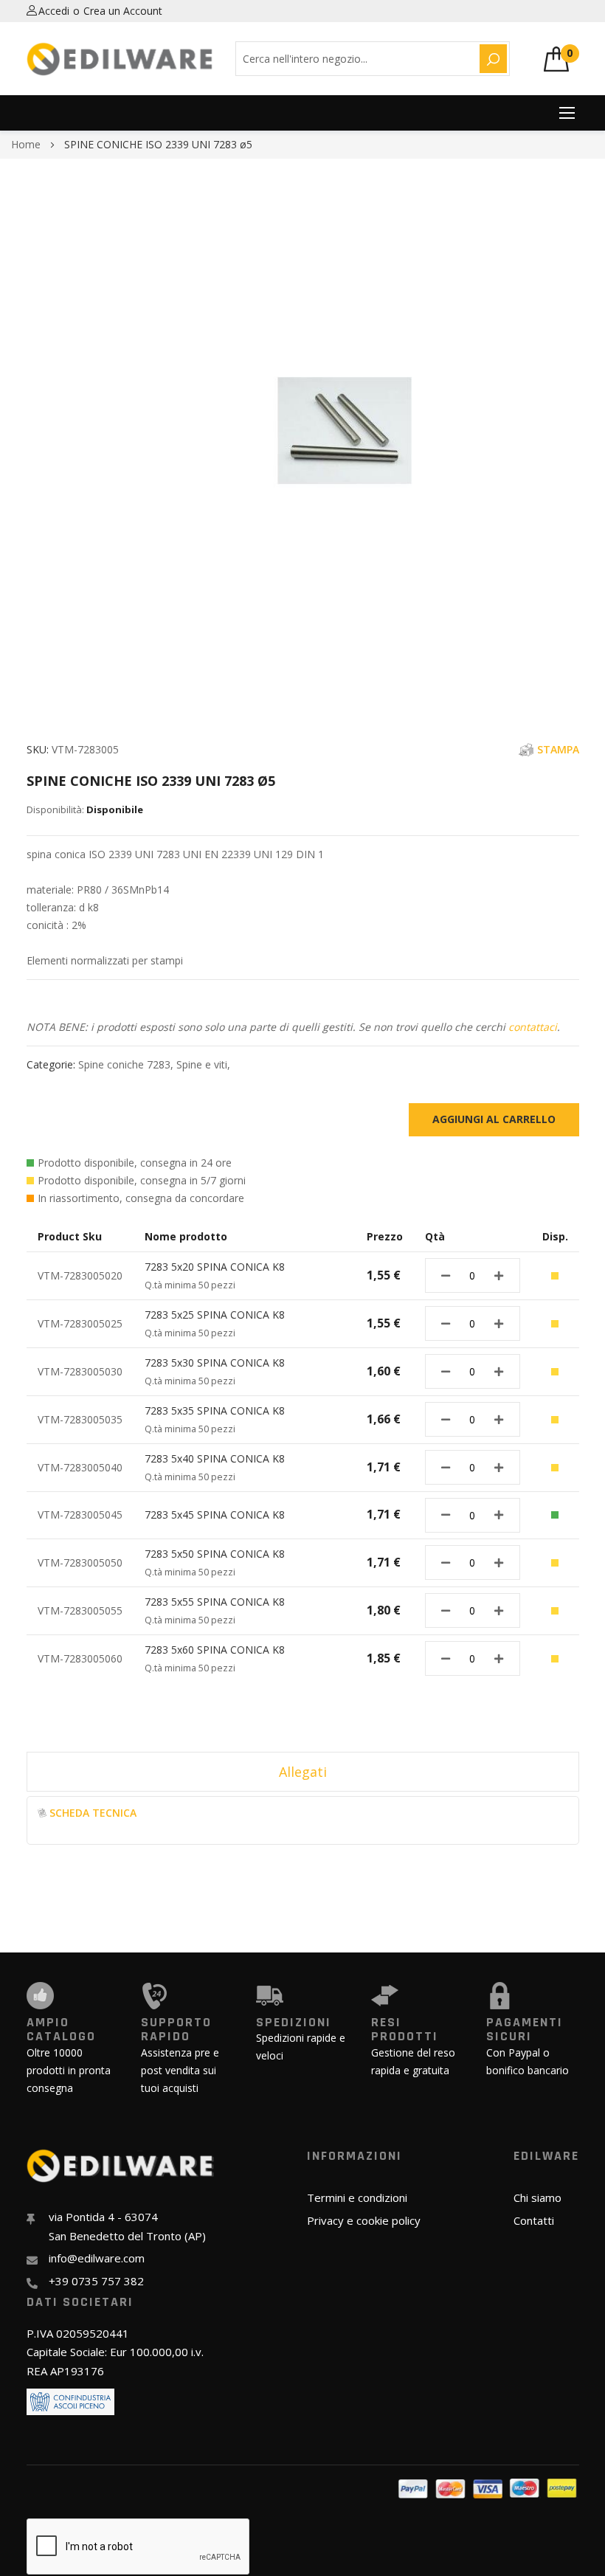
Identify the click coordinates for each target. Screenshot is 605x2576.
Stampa (558, 749)
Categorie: (52, 1064)
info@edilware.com (97, 2258)
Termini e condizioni (357, 2197)
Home (26, 144)
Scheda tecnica (93, 1813)
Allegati (303, 1772)
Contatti (534, 2220)
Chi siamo (537, 2197)
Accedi (54, 11)
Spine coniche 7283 (124, 1064)
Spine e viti (202, 1064)
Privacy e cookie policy (364, 2220)
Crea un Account (123, 11)
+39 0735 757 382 (96, 2281)
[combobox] (355, 59)
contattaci (533, 1027)
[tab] (303, 1772)
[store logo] (120, 59)
